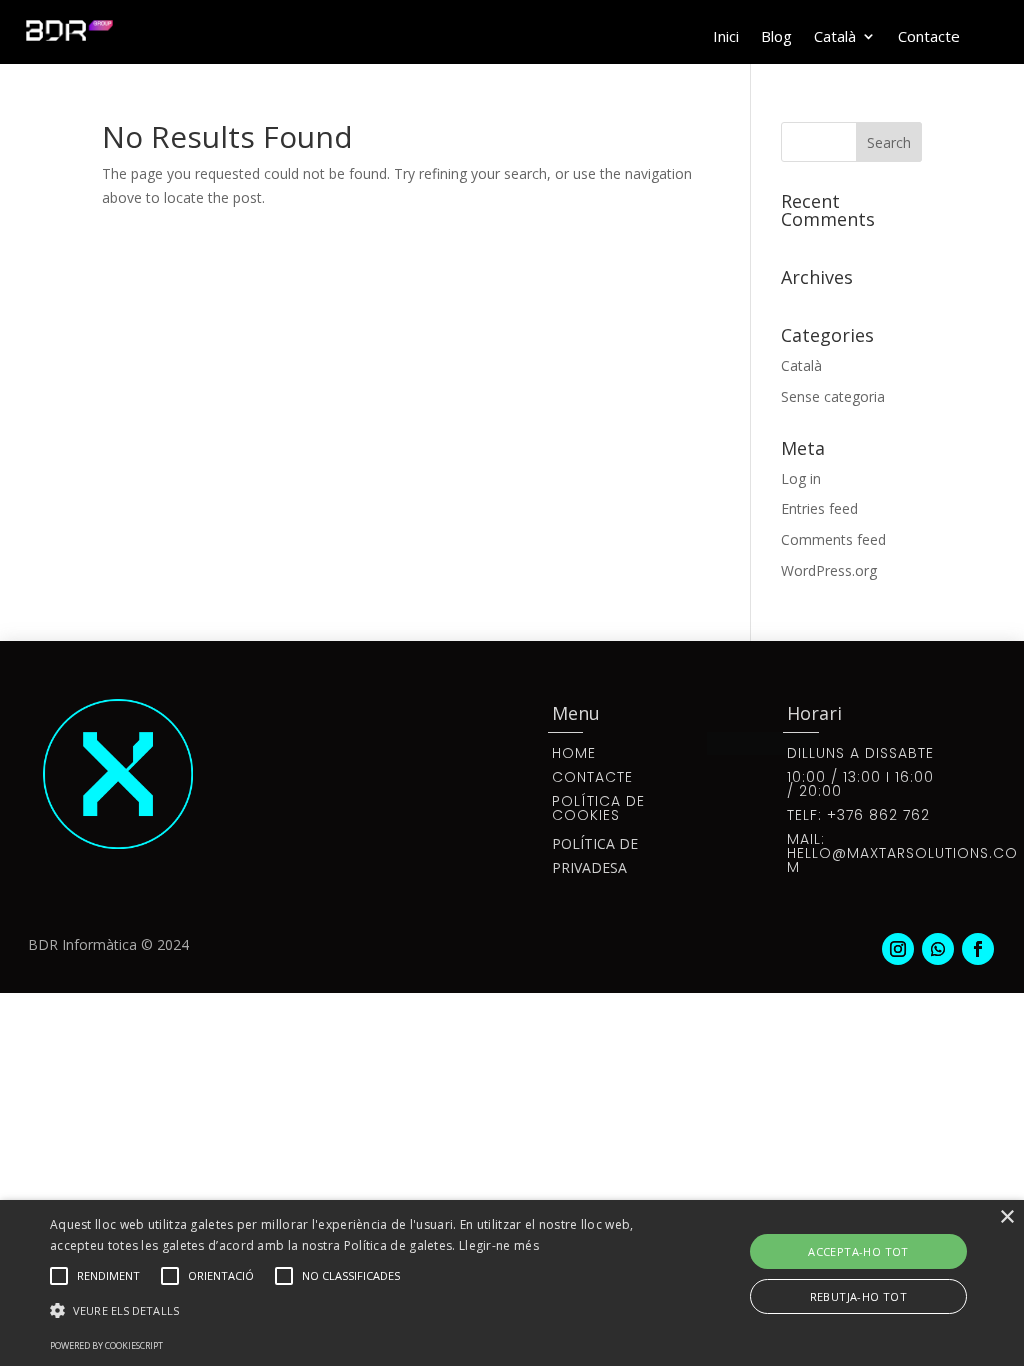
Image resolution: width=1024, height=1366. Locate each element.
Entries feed (819, 508)
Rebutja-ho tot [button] (859, 1296)
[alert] (512, 1283)
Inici (726, 37)
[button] (350, 1311)
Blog (776, 37)
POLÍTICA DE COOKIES (598, 808)
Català (835, 37)
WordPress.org (829, 570)
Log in (801, 478)
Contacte (929, 37)
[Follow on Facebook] (978, 949)
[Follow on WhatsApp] (938, 949)
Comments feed (833, 539)
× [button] (1006, 1217)
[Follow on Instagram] (898, 949)
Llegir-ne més (499, 1245)
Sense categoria (833, 396)
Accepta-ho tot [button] (858, 1251)
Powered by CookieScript (106, 1345)
